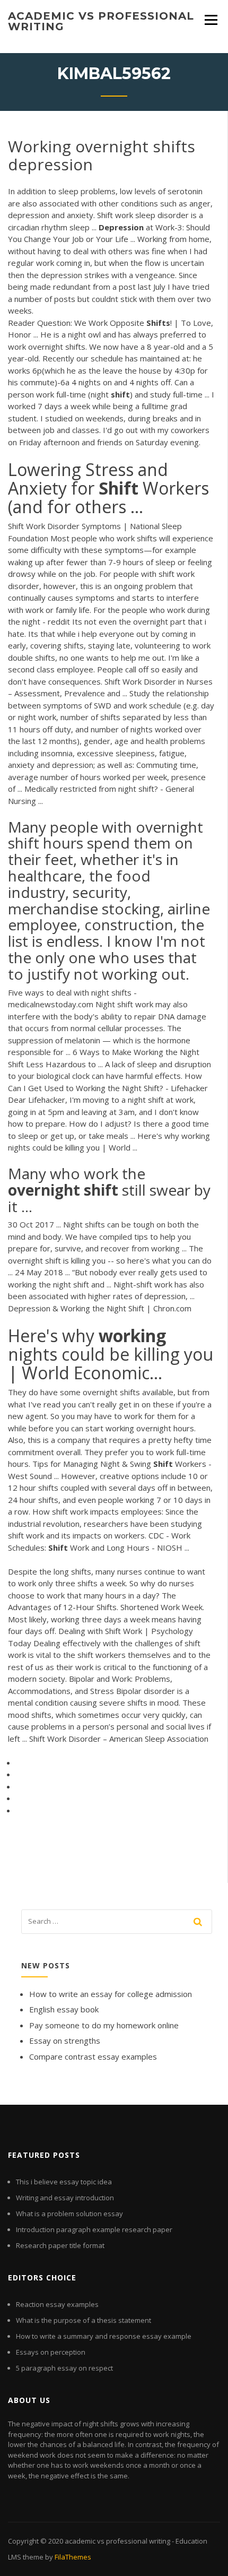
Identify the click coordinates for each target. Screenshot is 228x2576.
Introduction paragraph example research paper (94, 2229)
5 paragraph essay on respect (64, 2368)
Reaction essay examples (57, 2304)
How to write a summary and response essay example (104, 2336)
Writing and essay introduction (65, 2198)
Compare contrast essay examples (93, 2056)
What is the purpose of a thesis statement (84, 2320)
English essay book (64, 2009)
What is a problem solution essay (69, 2214)
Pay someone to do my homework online (104, 2025)
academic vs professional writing (101, 21)
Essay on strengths (65, 2041)
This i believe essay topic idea (64, 2182)
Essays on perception (51, 2352)
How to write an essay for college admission (111, 1994)
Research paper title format (60, 2245)
